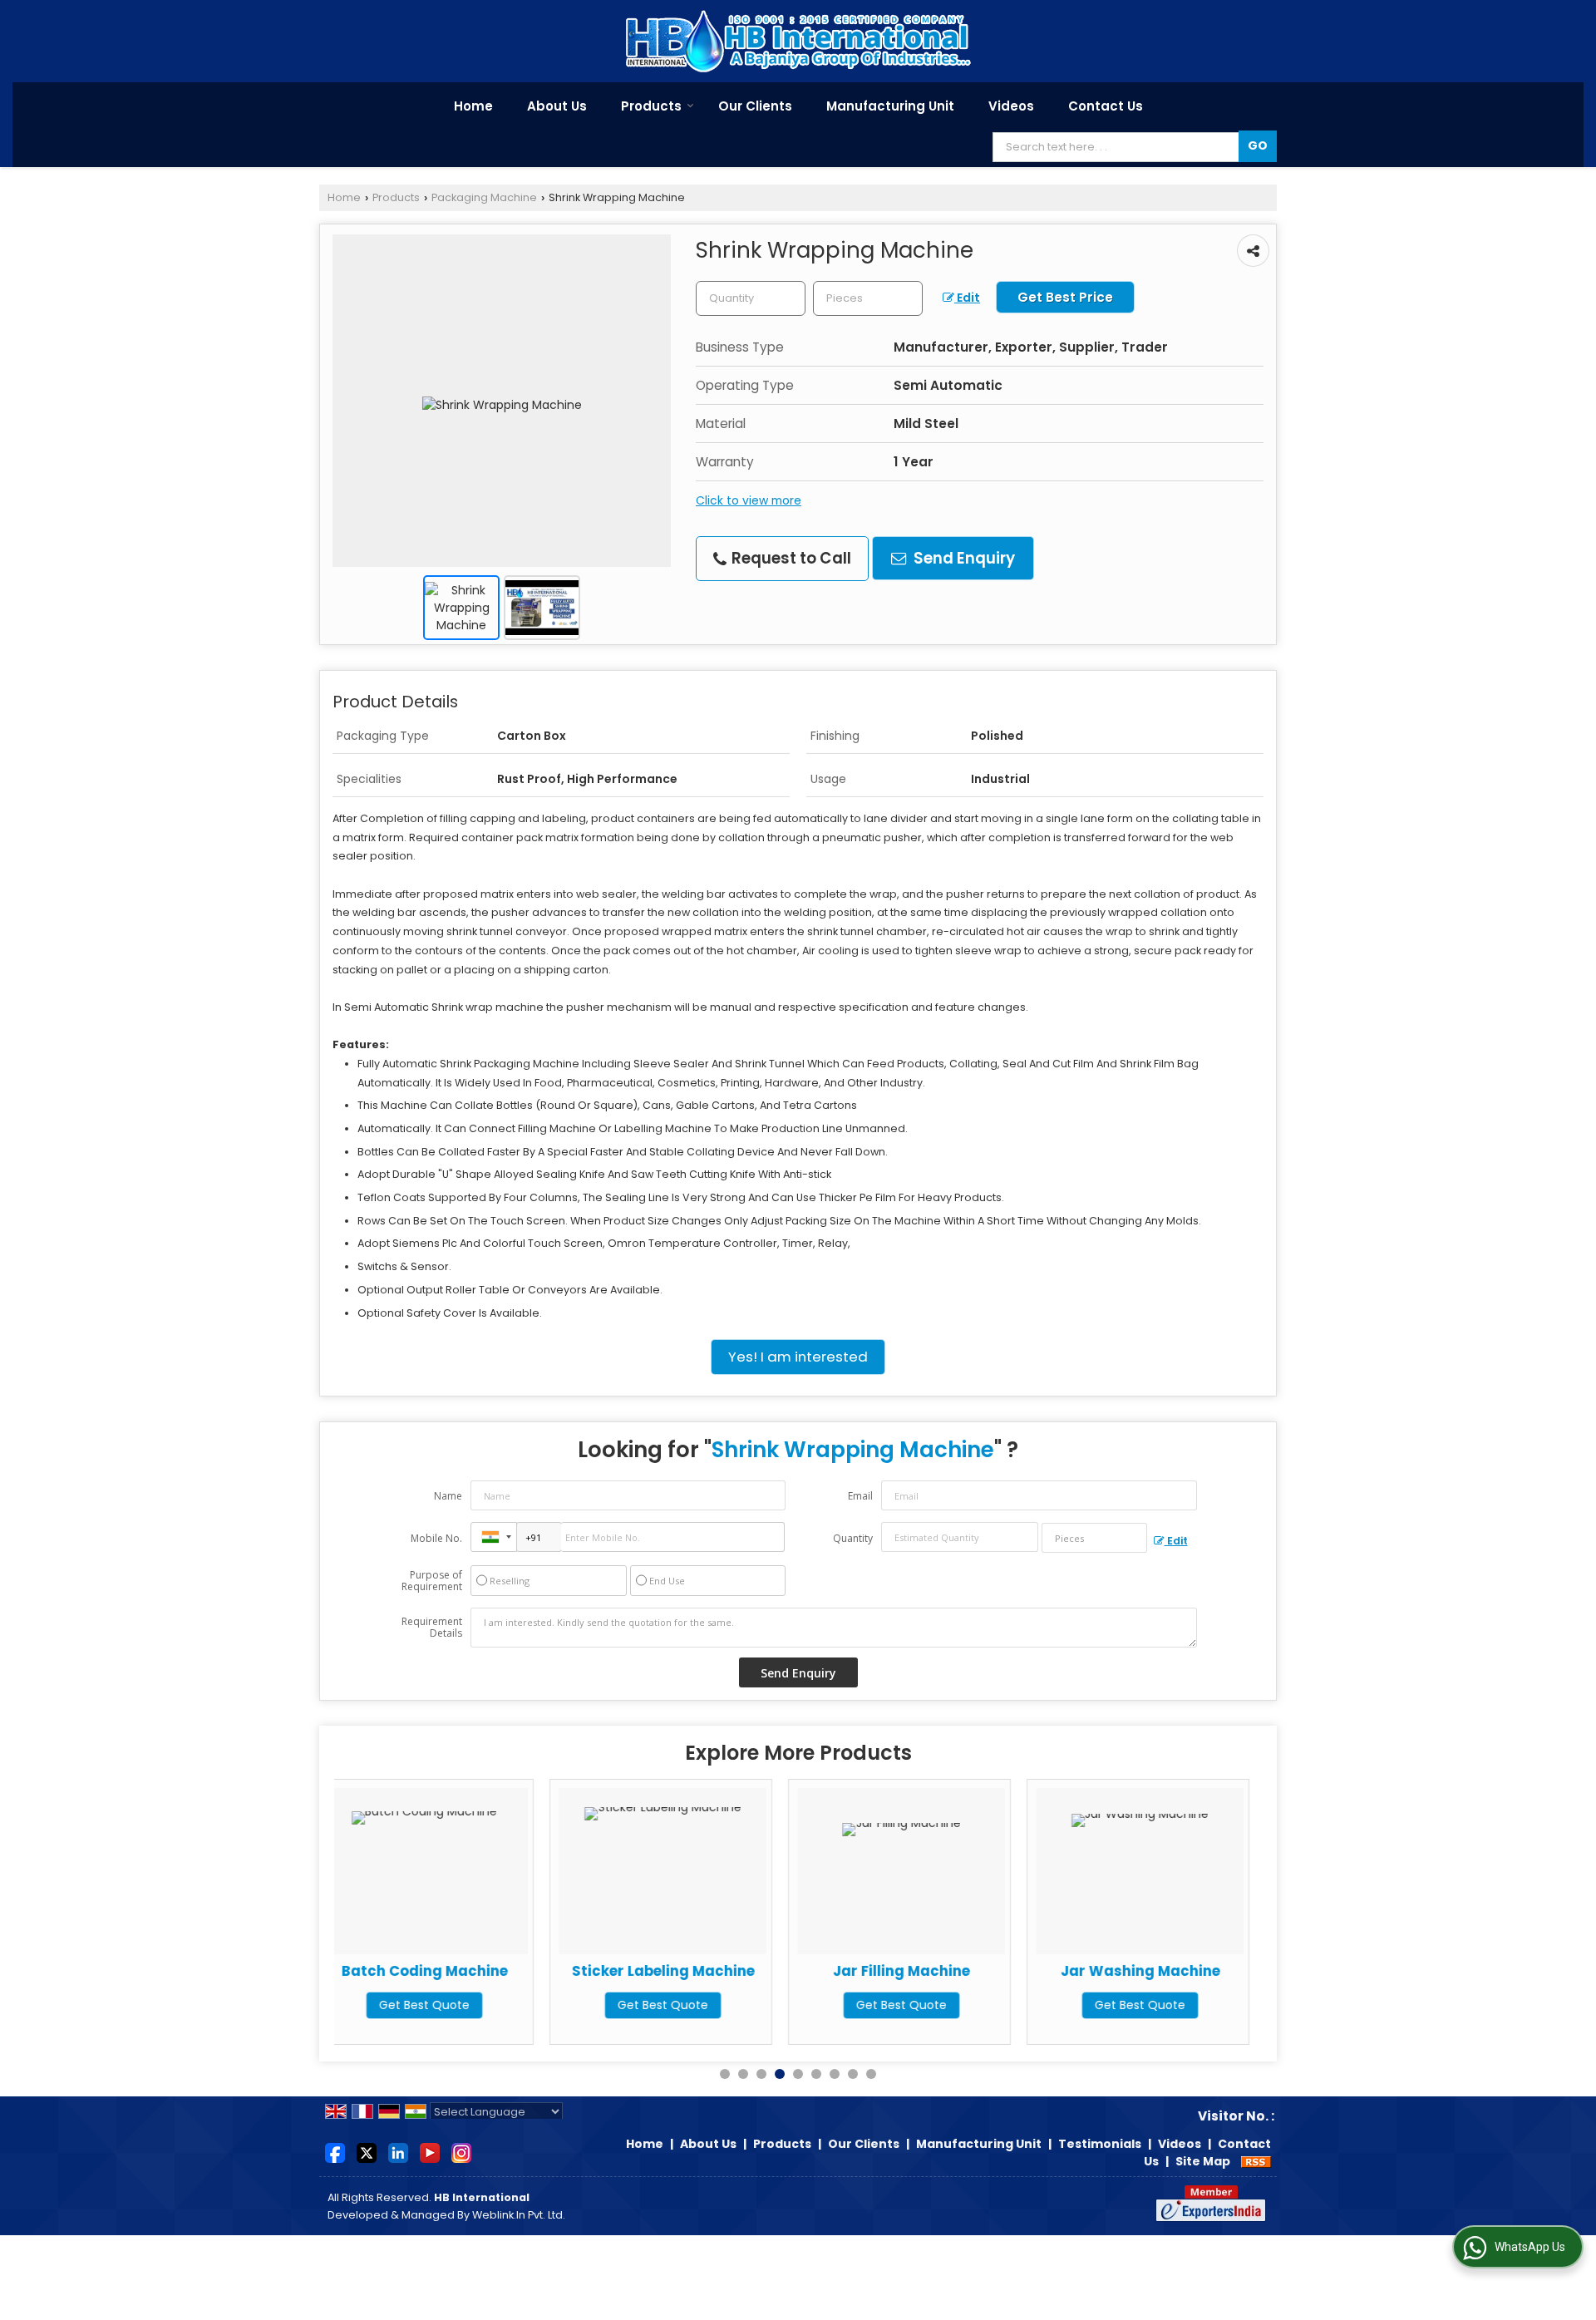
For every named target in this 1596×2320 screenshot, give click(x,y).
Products (651, 106)
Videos (1011, 106)
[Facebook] (335, 2152)
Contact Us (1106, 106)
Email (860, 1496)
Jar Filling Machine (685, 1971)
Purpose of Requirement (432, 1581)
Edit (967, 298)
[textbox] (868, 298)
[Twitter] (367, 2152)
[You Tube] (430, 2152)
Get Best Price (1065, 297)
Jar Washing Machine (924, 1971)
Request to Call (790, 558)
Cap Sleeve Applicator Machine (1163, 1979)
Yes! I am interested (798, 1357)
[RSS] (1256, 2161)
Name (448, 1496)
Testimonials (1100, 2144)
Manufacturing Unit (890, 106)
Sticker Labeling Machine (447, 1971)
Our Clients (755, 106)
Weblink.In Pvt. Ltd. (519, 2215)
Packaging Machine (484, 197)
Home (473, 106)
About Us (557, 106)
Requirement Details (432, 1628)
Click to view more (749, 500)
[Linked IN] (398, 2152)
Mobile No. (436, 1538)
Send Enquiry (963, 558)
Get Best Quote (447, 2005)
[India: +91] (494, 1537)
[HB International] (798, 41)
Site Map (1203, 2161)
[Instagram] (461, 2152)
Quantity (853, 1538)
